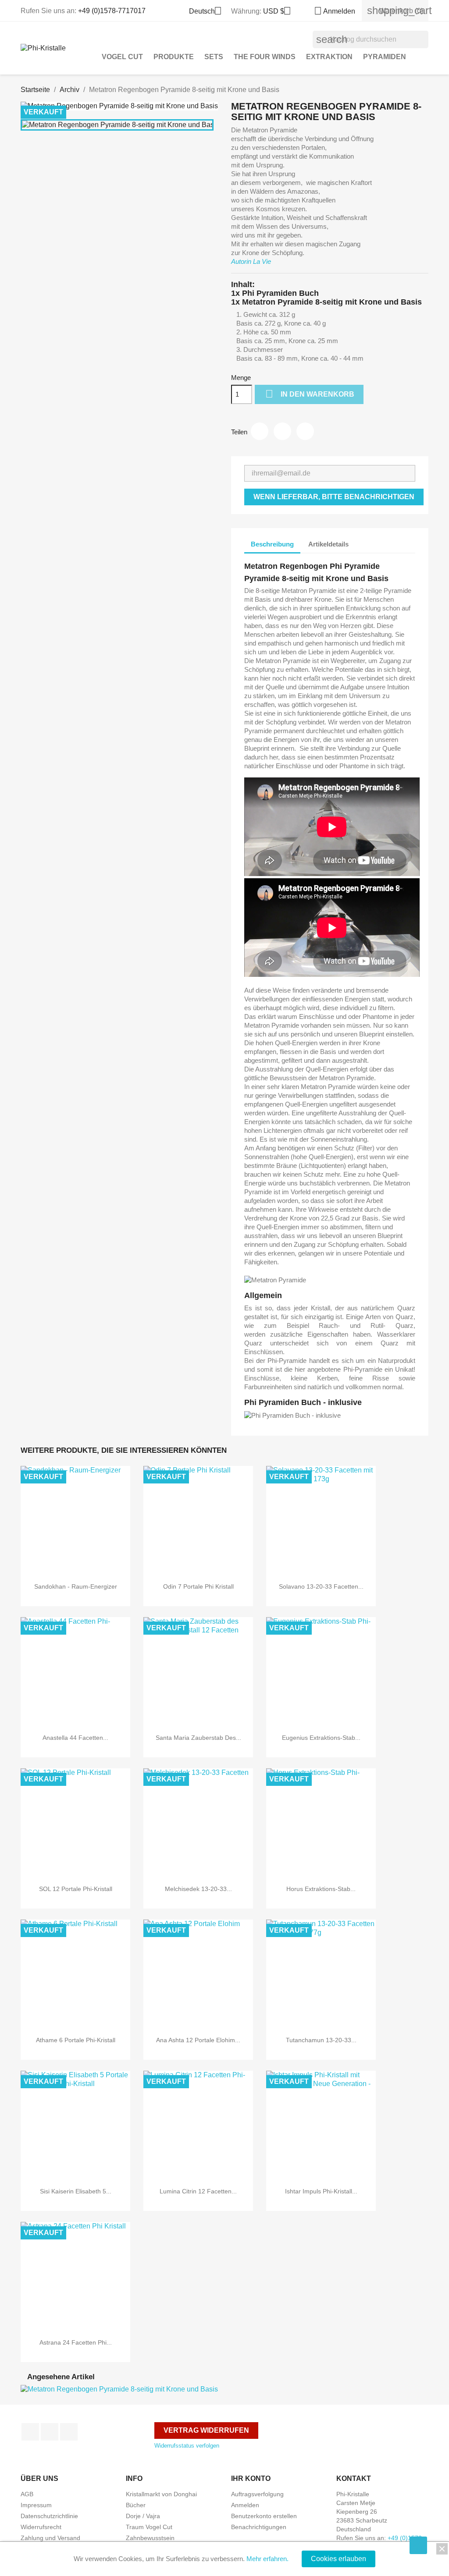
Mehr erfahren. (267, 2559)
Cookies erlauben (339, 2559)
